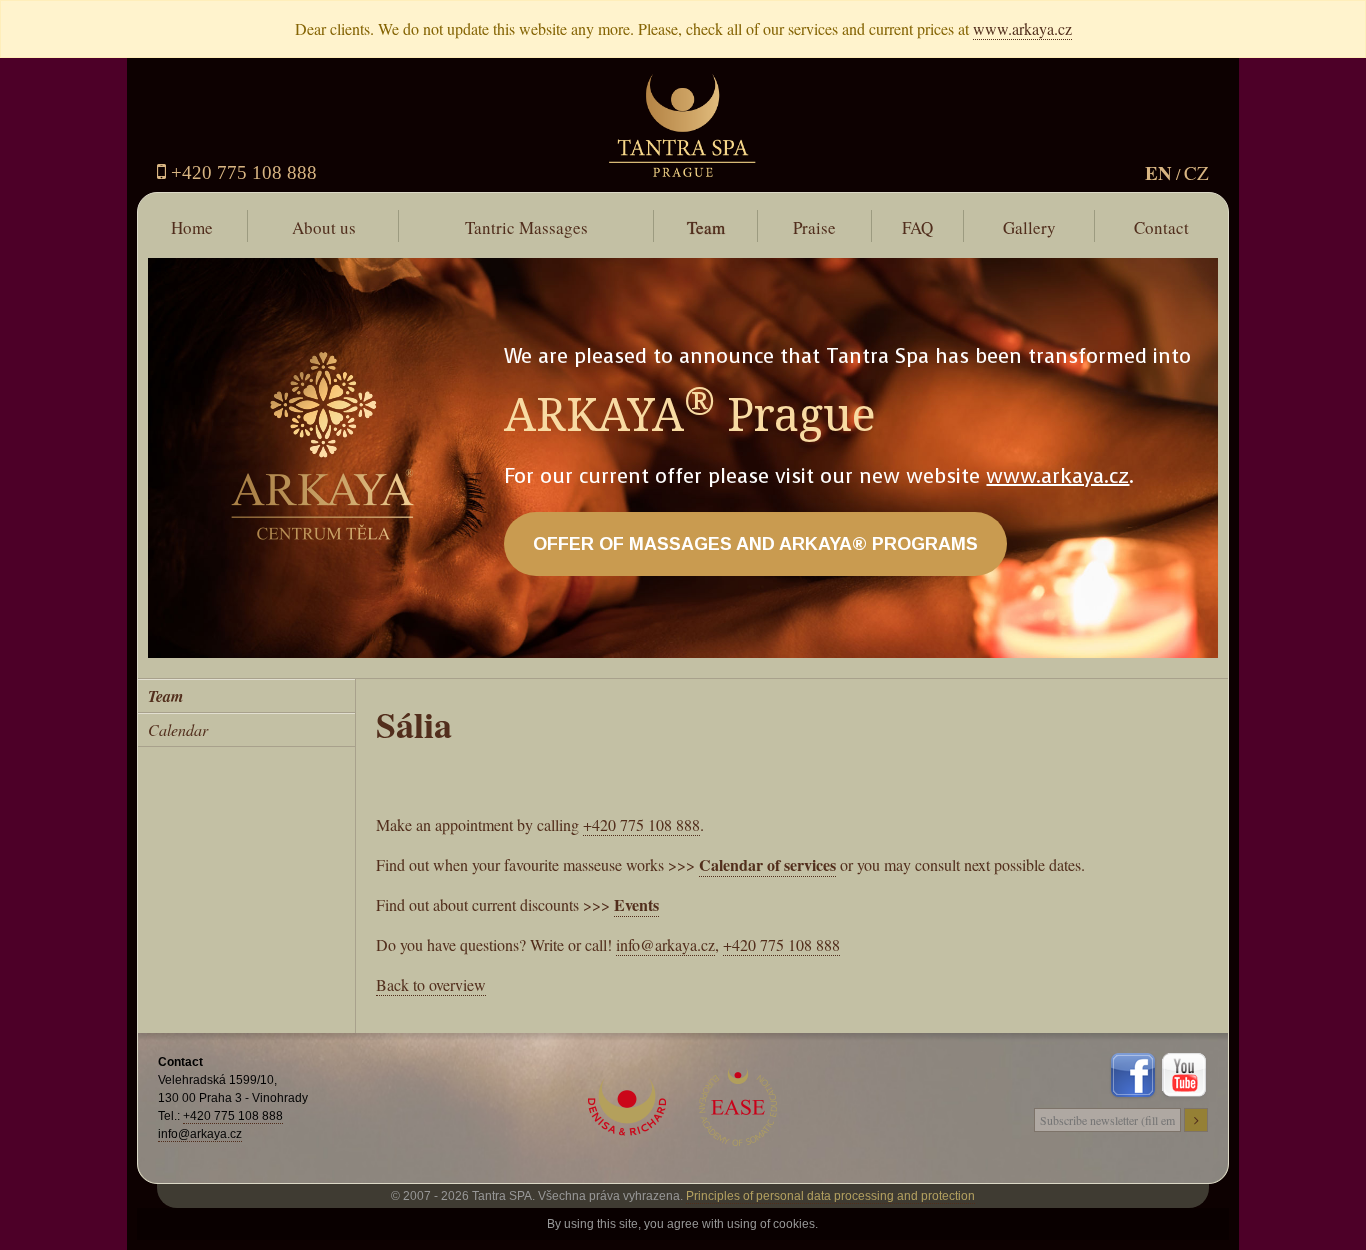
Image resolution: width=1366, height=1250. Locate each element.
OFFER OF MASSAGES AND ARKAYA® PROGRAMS (755, 544)
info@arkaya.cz (665, 944)
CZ (1196, 172)
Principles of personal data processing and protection (830, 1196)
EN (1158, 172)
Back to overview (431, 984)
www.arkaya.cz (1022, 28)
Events (636, 904)
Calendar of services (767, 864)
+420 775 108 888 (241, 172)
